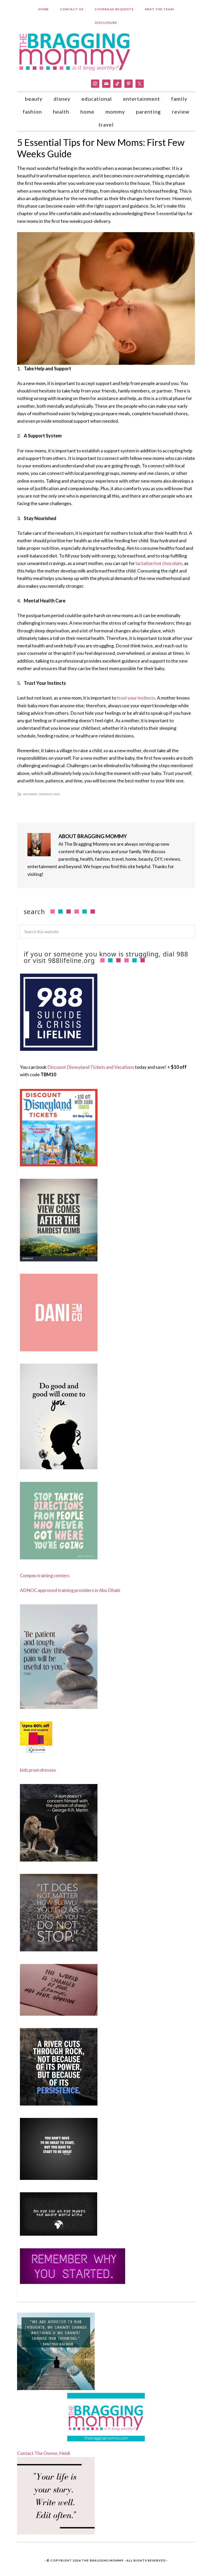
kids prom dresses (38, 1770)
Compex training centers (45, 1575)
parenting (50, 794)
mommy (30, 794)
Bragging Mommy (75, 51)
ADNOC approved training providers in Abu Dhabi (70, 1590)
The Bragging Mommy (103, 2560)
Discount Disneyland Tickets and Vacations (91, 1067)
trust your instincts (136, 698)
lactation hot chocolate (159, 563)
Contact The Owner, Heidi (44, 2453)
